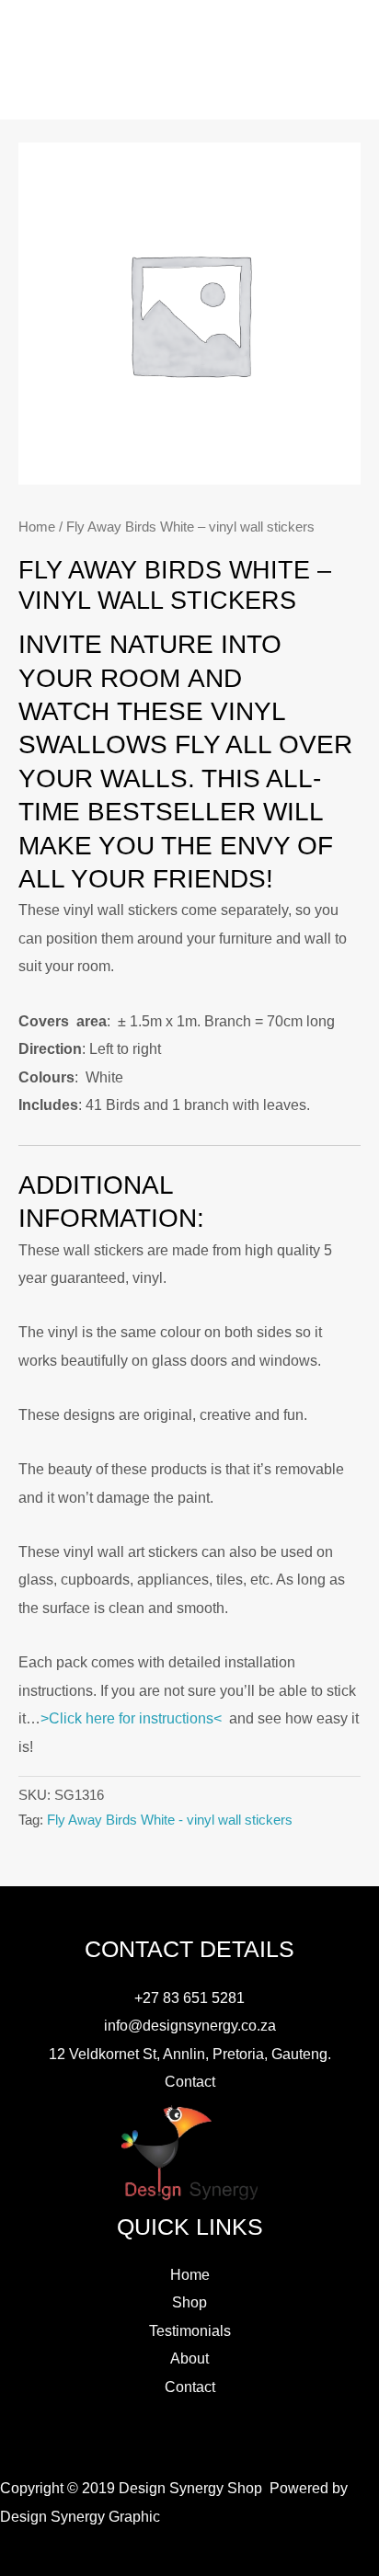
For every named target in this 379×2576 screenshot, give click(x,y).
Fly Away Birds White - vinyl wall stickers (170, 1820)
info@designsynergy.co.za (190, 2025)
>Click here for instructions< (131, 1718)
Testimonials (190, 2330)
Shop (189, 2302)
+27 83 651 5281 (189, 1998)
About (189, 2358)
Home (37, 527)
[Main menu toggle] (190, 92)
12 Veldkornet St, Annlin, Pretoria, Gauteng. (190, 2054)
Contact (190, 2081)
